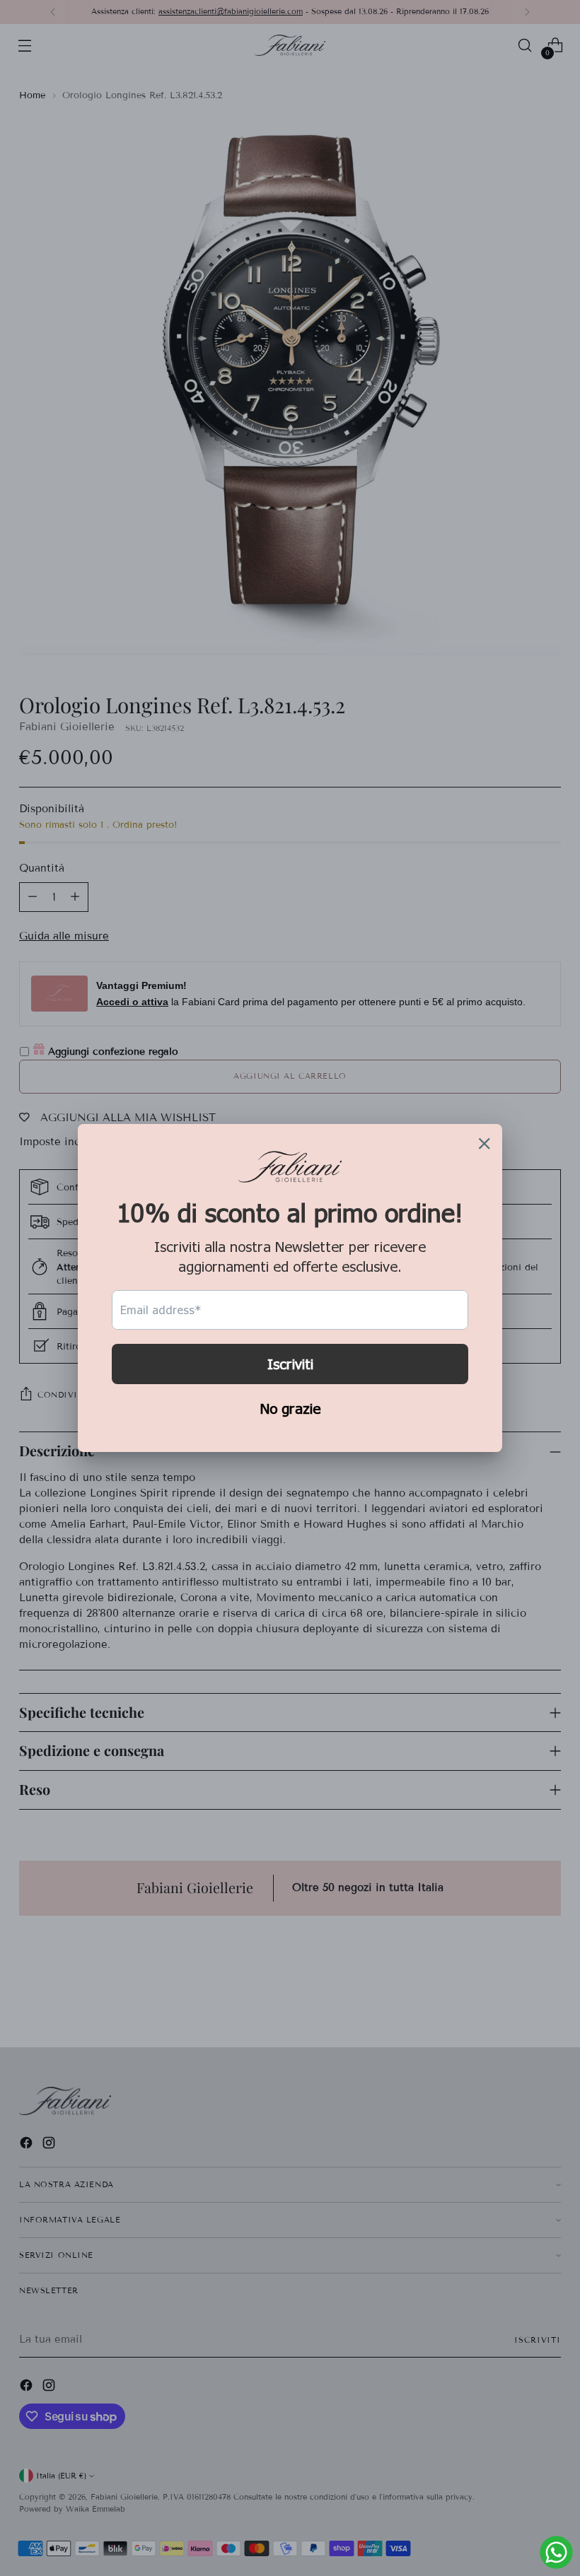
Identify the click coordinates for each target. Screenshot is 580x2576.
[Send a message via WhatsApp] (556, 2552)
